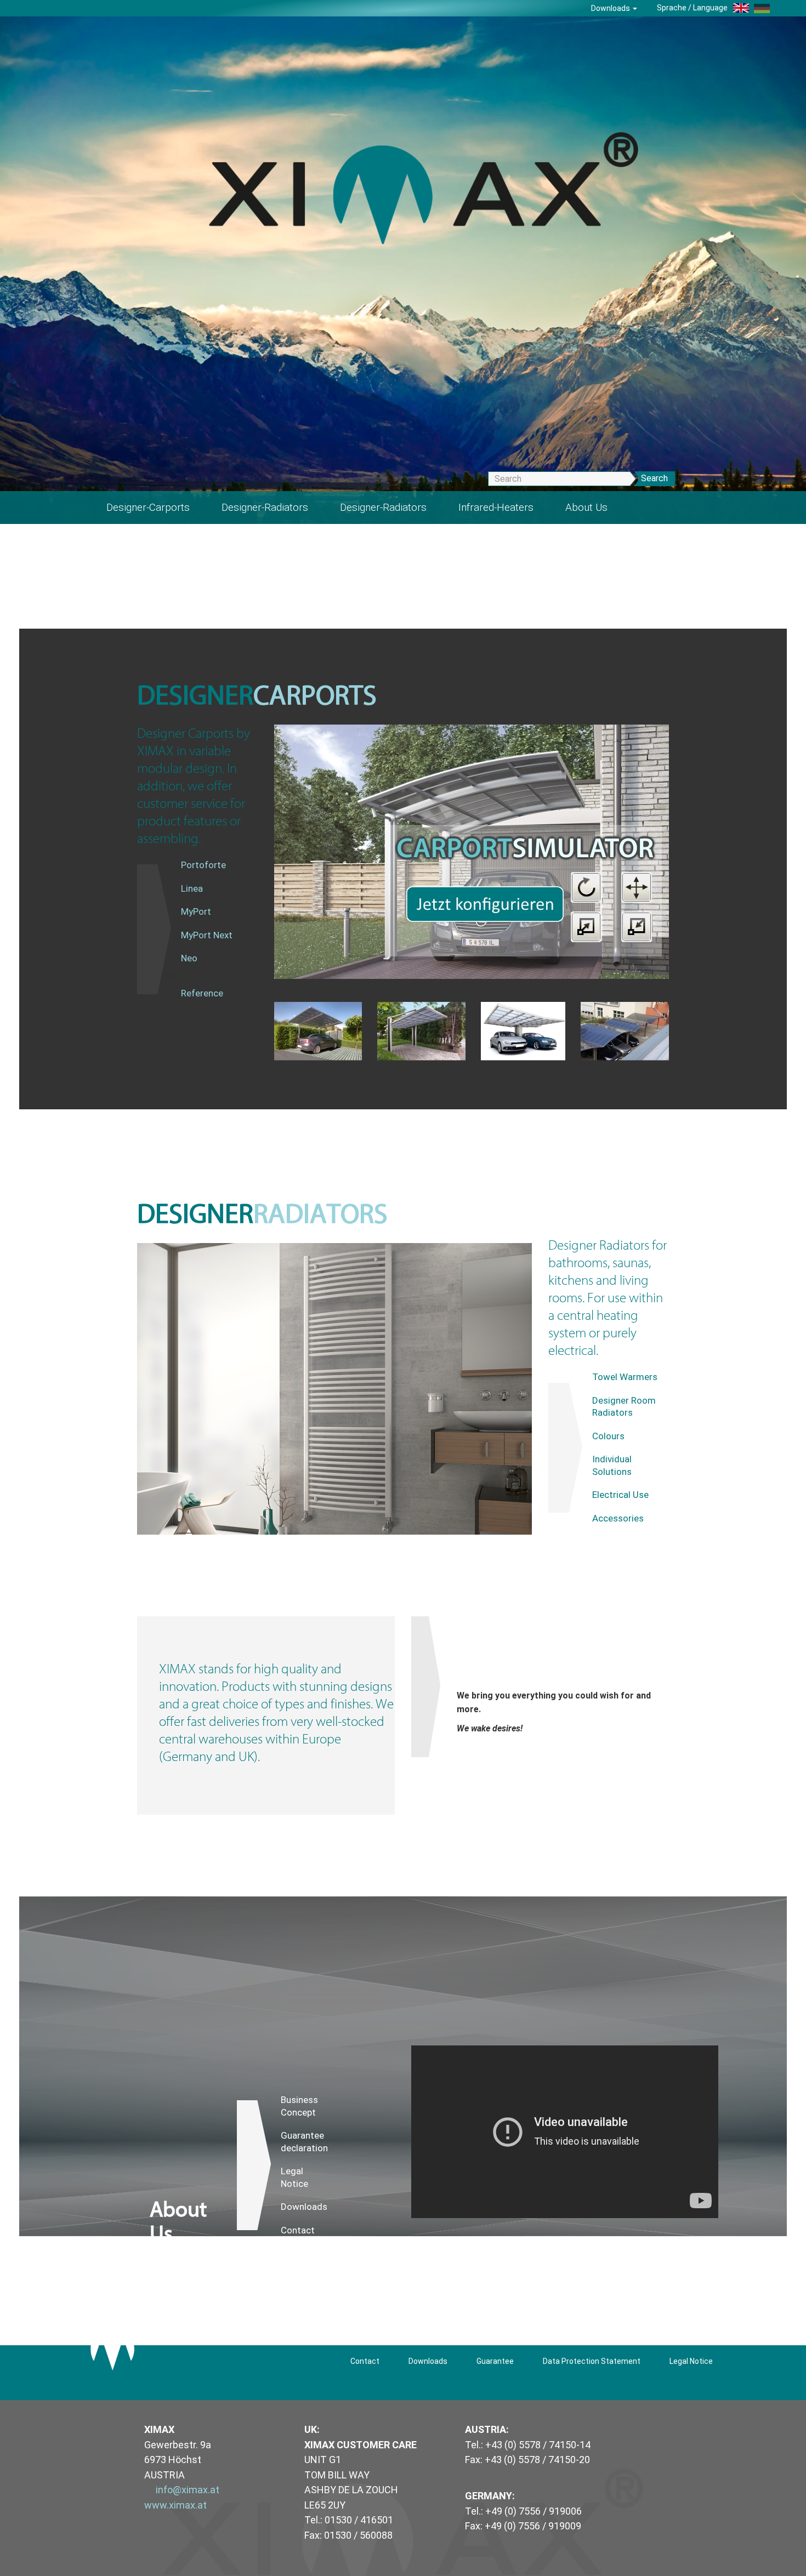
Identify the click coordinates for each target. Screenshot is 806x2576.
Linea (192, 888)
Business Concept (299, 2106)
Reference (202, 993)
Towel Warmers (625, 1377)
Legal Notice (294, 2177)
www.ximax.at (175, 2505)
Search (654, 478)
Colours (608, 1436)
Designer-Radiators (265, 507)
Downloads (611, 8)
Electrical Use (620, 1495)
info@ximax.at (188, 2490)
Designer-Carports (148, 507)
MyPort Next (207, 935)
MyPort (196, 911)
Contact (298, 2230)
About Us (586, 507)
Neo (189, 958)
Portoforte (203, 865)
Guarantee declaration (304, 2142)
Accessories (618, 1518)
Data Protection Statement (592, 2361)
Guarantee (495, 2361)
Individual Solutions (612, 1465)
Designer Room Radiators (624, 1407)
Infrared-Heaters (496, 507)
